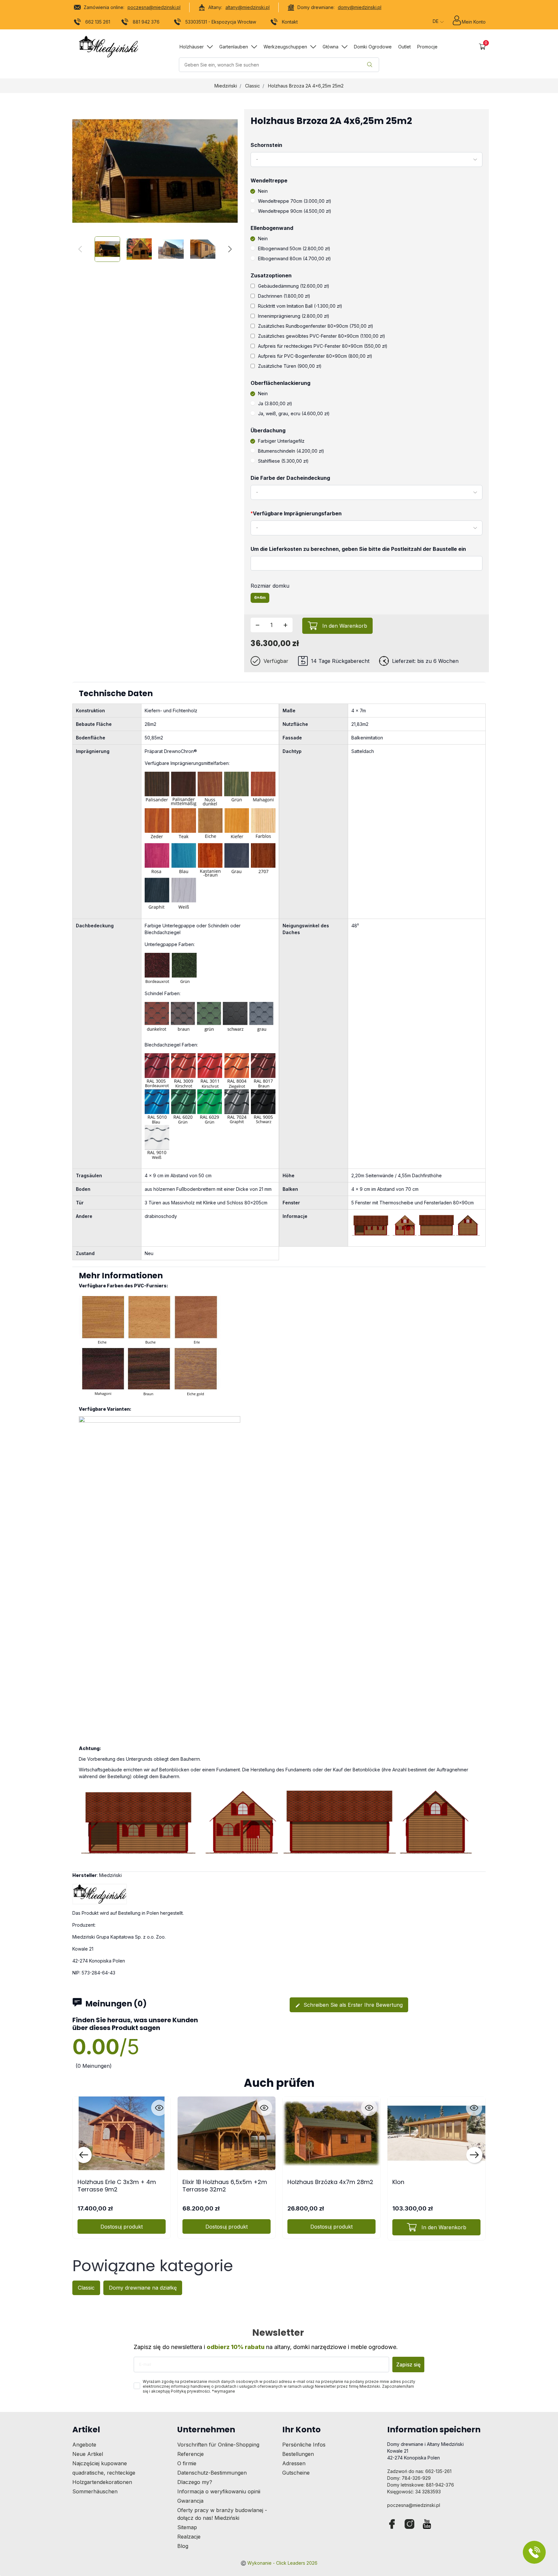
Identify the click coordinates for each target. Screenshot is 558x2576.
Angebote (84, 2445)
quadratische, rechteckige (104, 2473)
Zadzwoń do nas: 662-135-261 (419, 2471)
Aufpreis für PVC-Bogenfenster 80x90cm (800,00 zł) (315, 356)
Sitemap (187, 2527)
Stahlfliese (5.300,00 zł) (283, 461)
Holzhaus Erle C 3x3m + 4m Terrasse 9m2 (117, 2186)
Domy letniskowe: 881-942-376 (421, 2485)
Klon (398, 2182)
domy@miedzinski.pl (360, 7)
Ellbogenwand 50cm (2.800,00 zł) (294, 248)
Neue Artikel (88, 2454)
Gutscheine (296, 2473)
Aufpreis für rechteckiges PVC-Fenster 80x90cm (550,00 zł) (323, 346)
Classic (253, 86)
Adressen (294, 2463)
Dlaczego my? (195, 2482)
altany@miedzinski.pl (248, 7)
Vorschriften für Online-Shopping (218, 2445)
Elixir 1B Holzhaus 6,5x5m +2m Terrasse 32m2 (225, 2186)
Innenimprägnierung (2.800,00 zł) (294, 316)
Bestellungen (298, 2454)
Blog (183, 2546)
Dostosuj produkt (122, 2227)
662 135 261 (98, 22)
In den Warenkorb (345, 626)
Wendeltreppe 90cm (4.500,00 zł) (295, 211)
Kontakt (290, 22)
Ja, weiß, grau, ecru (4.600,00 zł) (294, 413)
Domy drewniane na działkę (143, 2288)
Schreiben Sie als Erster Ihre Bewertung (349, 2005)
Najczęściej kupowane (100, 2463)
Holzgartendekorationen (102, 2482)
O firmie (187, 2463)
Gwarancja (190, 2501)
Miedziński (226, 86)
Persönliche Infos (304, 2445)
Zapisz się (408, 2365)
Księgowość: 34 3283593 (414, 2492)
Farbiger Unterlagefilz (281, 441)
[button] (482, 47)
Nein (263, 191)
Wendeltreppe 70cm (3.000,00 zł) (295, 201)
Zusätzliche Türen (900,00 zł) (290, 366)
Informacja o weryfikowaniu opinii (219, 2491)
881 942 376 (146, 22)
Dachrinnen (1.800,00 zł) (284, 296)
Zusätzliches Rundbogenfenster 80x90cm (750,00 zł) (316, 326)
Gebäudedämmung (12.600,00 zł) (294, 286)
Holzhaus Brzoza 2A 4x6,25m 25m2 (306, 86)
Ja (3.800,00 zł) (275, 403)
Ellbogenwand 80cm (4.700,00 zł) (294, 258)
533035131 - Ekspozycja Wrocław (221, 22)
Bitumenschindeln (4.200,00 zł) (291, 451)
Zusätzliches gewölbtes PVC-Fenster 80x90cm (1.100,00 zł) (322, 336)
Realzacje (189, 2537)
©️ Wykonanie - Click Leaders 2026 (279, 2563)
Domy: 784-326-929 (409, 2478)
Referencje (191, 2454)
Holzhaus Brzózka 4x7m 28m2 (330, 2182)
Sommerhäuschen (95, 2491)
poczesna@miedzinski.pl (154, 7)
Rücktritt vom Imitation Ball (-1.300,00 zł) (300, 306)
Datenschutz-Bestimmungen (212, 2473)
